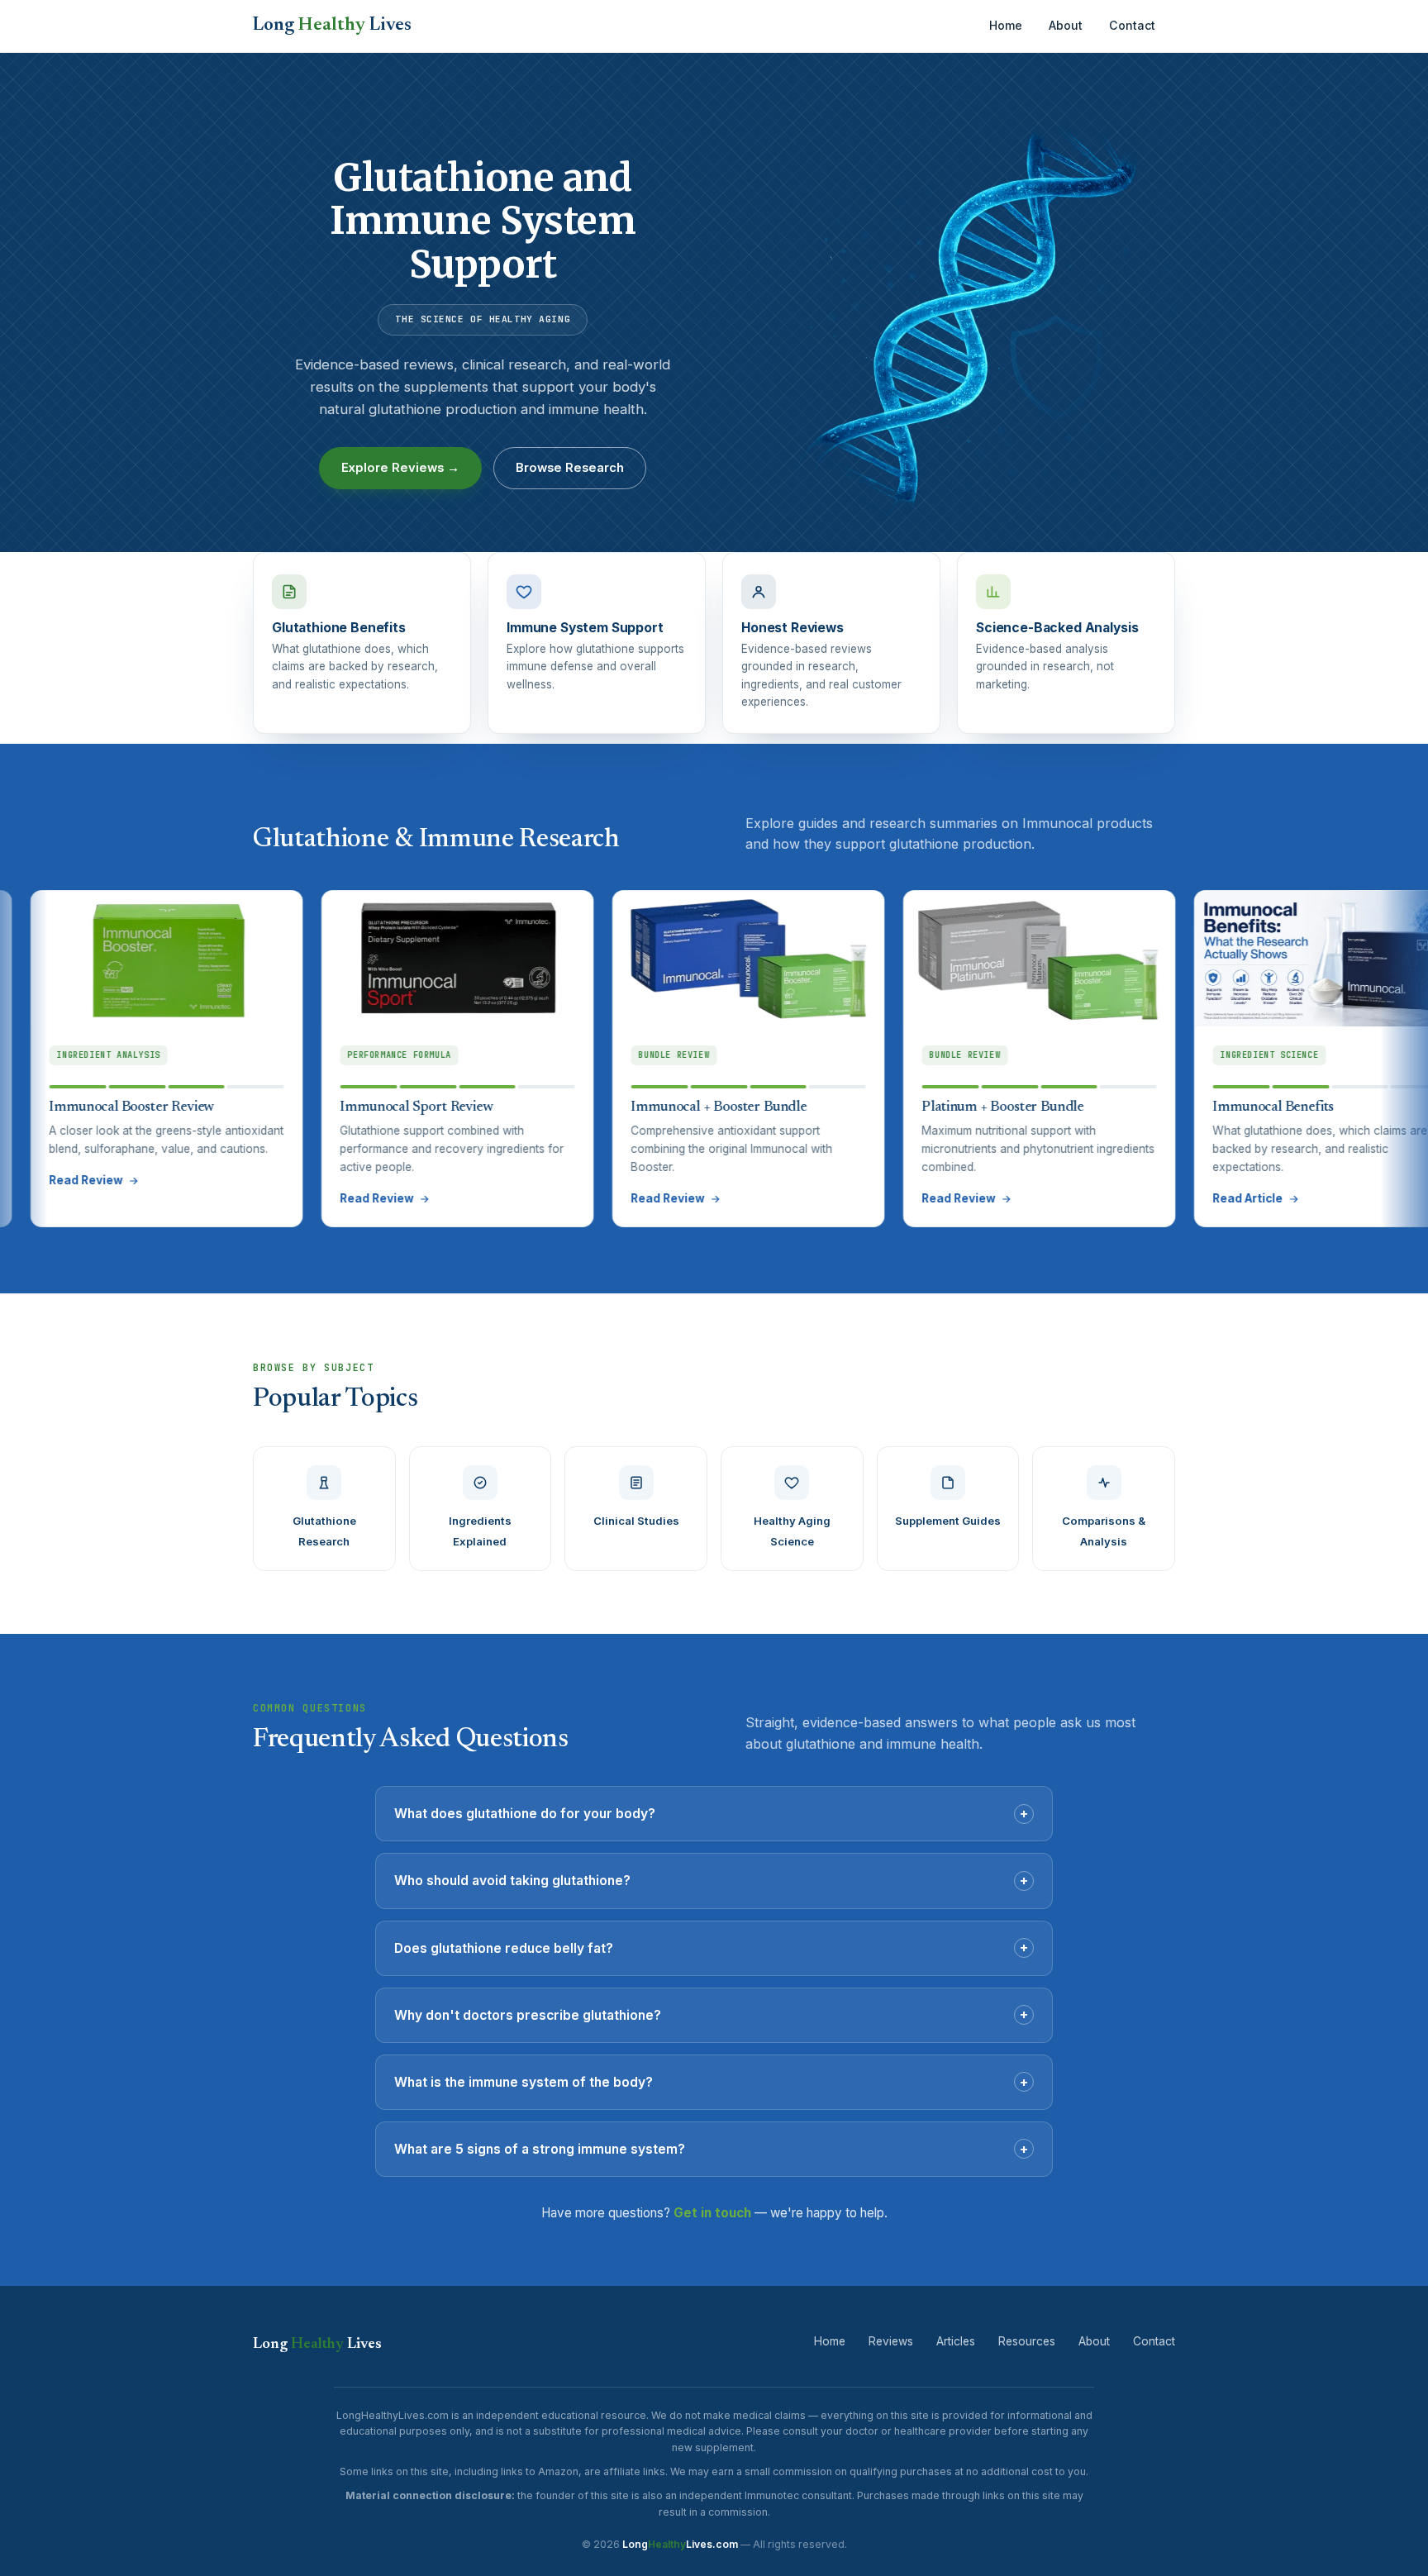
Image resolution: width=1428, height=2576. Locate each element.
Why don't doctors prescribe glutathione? (711, 2014)
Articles (956, 2341)
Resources (1027, 2341)
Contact (1132, 25)
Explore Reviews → (400, 468)
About (1066, 25)
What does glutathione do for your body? (711, 1813)
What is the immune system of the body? (711, 2082)
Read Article (1146, 1198)
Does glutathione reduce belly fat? (711, 1947)
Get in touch (712, 2213)
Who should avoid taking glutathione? (711, 1880)
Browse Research (570, 468)
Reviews (891, 2341)
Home (1006, 25)
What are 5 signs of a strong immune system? (711, 2149)
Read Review (275, 1198)
